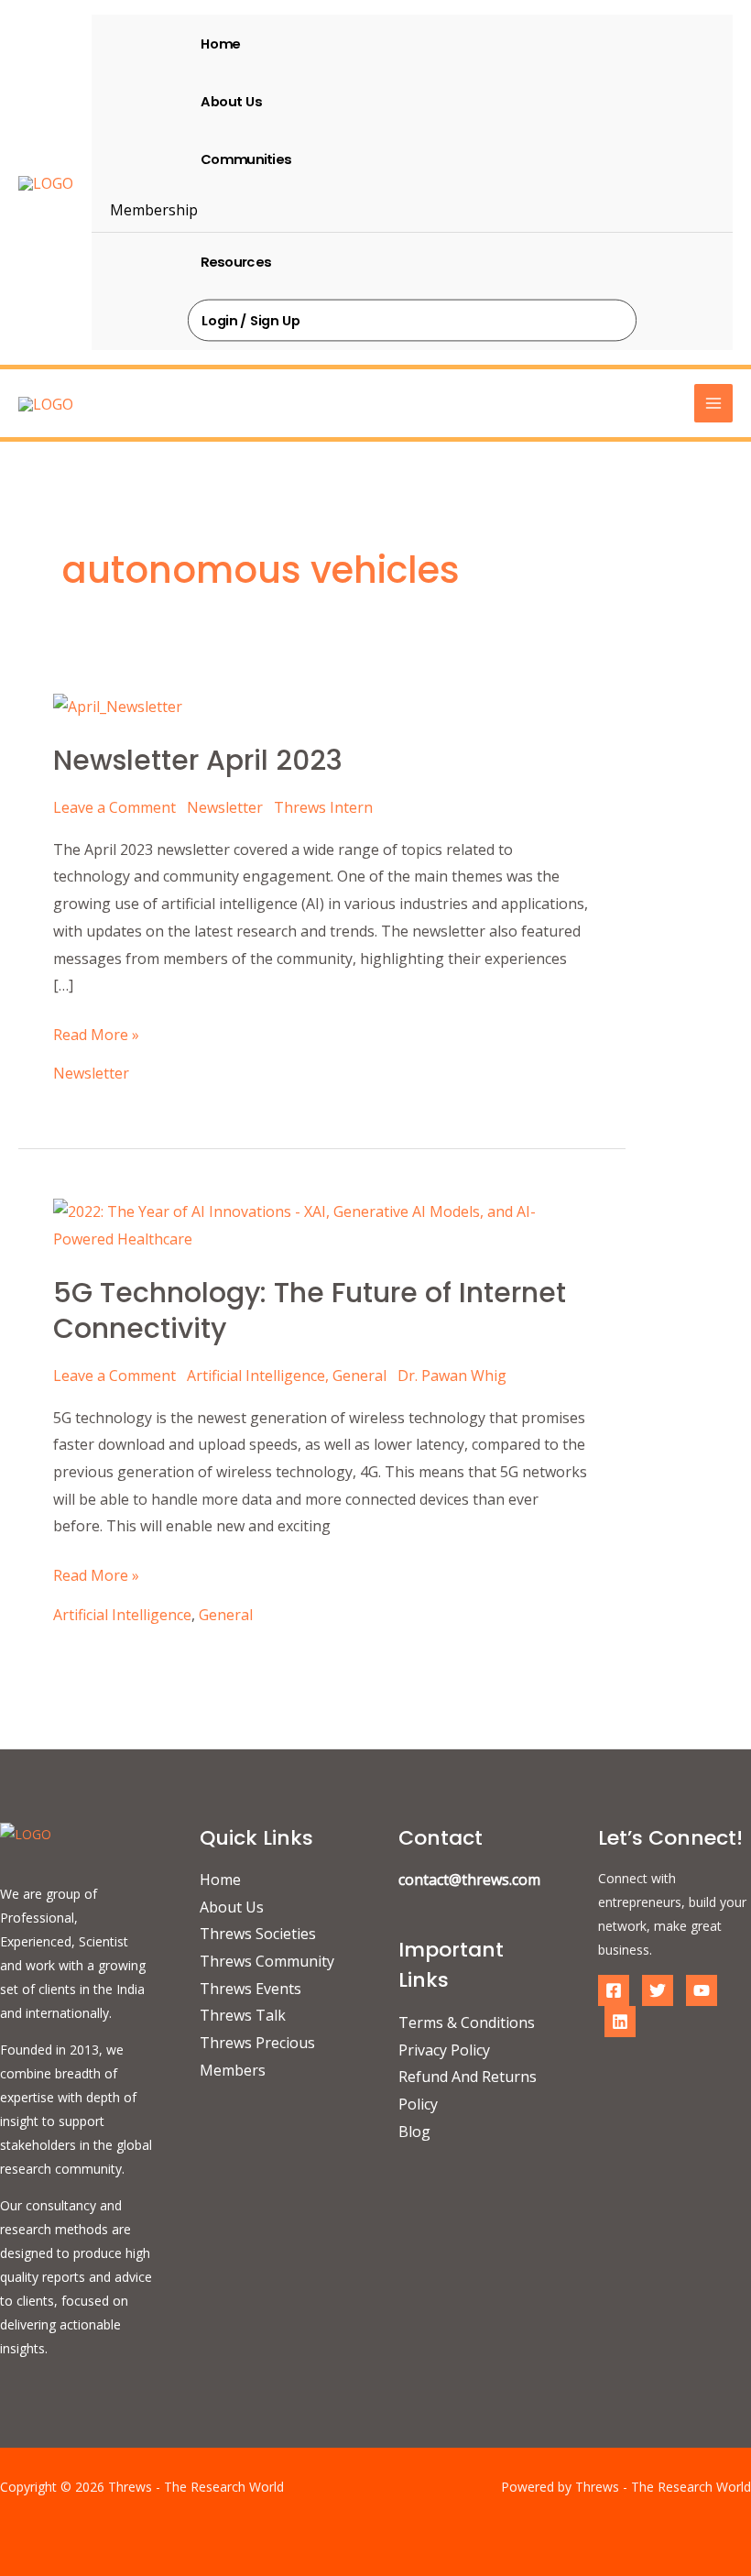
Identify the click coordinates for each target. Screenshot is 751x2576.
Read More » (96, 1033)
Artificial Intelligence (256, 1376)
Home (220, 43)
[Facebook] (614, 1990)
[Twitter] (658, 1990)
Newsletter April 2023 (198, 760)
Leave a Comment (114, 807)
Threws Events (250, 1989)
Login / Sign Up (251, 320)
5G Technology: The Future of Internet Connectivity (310, 1310)
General (359, 1376)
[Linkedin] (620, 2022)
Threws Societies (258, 1934)
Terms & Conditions (467, 2022)
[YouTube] (702, 1990)
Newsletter (225, 807)
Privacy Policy (444, 2050)
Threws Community (267, 1961)
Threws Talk (243, 2015)
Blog (414, 2132)
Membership (154, 210)
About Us (231, 101)
